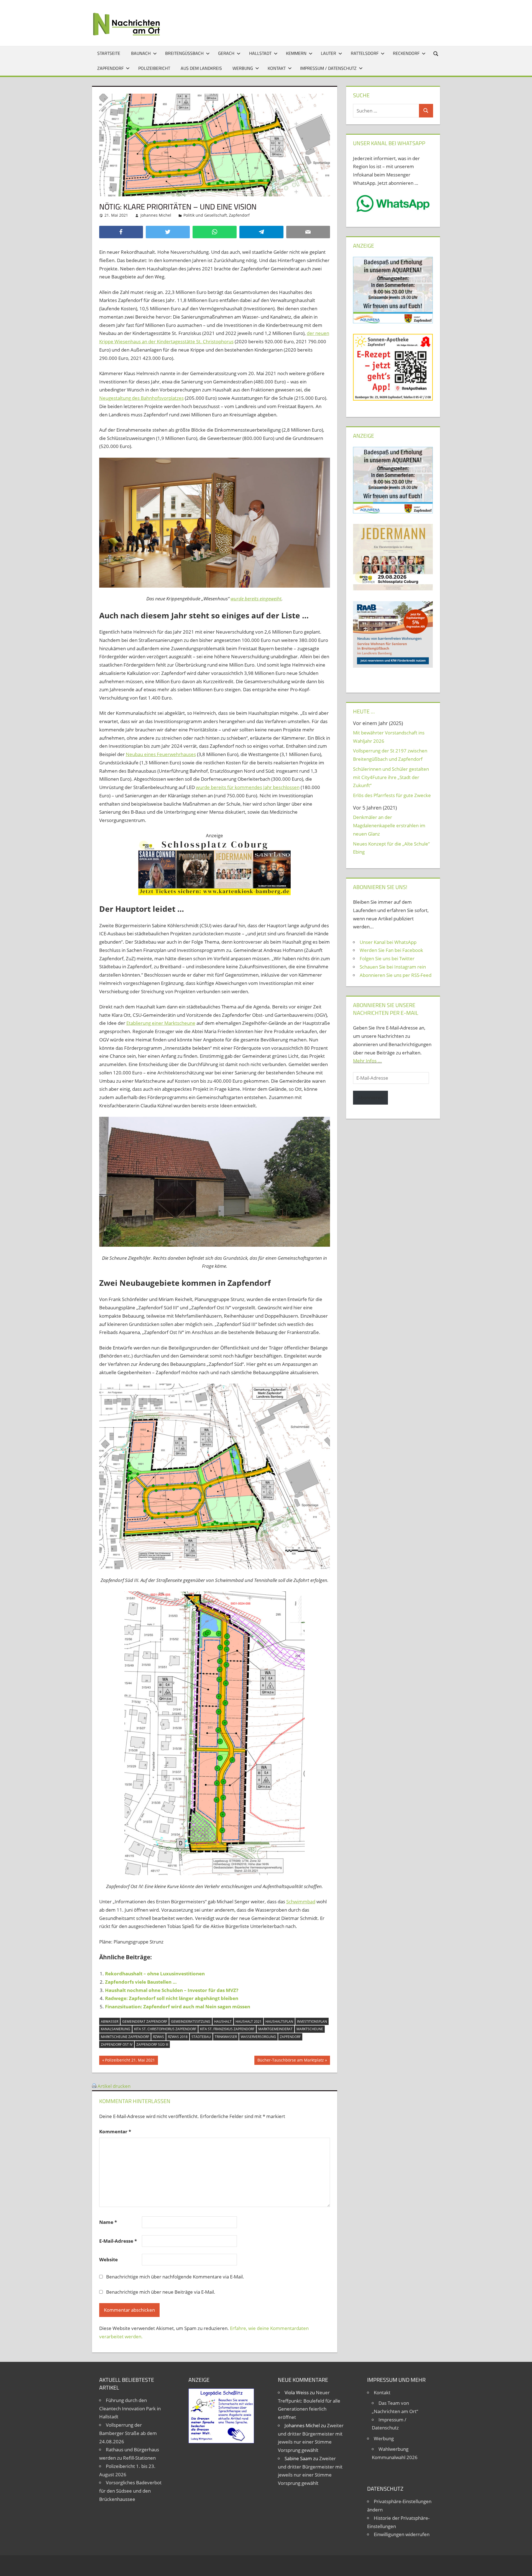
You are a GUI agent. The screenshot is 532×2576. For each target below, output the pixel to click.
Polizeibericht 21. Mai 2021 (130, 2061)
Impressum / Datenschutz (328, 68)
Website (108, 2259)
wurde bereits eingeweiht (256, 599)
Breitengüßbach (184, 53)
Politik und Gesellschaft (205, 215)
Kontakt (277, 68)
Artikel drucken (114, 2086)
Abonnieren (370, 1098)
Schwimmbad (301, 1902)
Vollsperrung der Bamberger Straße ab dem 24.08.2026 (128, 2433)
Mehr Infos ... (367, 1061)
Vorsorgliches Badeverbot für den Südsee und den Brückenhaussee (130, 2491)
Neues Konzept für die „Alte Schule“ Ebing (391, 848)
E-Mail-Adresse (118, 2241)
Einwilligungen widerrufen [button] (402, 2534)
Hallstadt (260, 53)
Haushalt (223, 2021)
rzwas (158, 2037)
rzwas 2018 (178, 2037)
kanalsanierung (116, 2029)
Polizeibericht (154, 68)
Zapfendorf (110, 68)
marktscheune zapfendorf (125, 2037)
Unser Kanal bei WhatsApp (388, 942)
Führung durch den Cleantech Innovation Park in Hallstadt (130, 2409)
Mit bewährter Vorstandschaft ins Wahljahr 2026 (389, 737)
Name (108, 2222)
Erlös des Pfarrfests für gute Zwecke (392, 795)
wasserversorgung (258, 2037)
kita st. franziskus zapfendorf (227, 2029)
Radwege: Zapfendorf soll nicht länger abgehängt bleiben (172, 1998)
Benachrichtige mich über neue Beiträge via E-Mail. (161, 2292)
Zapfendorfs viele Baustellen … (141, 1982)
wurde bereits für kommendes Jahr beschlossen (248, 787)
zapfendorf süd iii (152, 2044)
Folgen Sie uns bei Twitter (387, 958)
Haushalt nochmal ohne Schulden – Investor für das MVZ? (172, 1990)
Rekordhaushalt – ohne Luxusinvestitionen (155, 1974)
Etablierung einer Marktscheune (161, 1023)
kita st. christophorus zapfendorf (165, 2029)
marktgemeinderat (275, 2029)
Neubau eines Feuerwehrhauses (161, 754)
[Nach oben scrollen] (523, 2567)
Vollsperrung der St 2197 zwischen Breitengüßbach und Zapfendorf (390, 755)
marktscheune (310, 2029)
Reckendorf (406, 53)
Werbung (243, 68)
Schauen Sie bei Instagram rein (393, 967)
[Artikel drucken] (94, 2086)
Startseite (109, 53)
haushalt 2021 (249, 2021)
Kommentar (115, 2131)
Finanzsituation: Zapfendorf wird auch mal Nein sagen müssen (178, 2007)
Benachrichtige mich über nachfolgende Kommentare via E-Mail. (175, 2277)
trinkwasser (226, 2037)
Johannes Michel (156, 215)
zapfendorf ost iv (117, 2044)
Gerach (226, 53)
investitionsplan (312, 2021)
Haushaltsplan (279, 2021)
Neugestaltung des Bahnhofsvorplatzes (141, 398)
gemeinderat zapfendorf (145, 2021)
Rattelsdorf (365, 53)
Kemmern (296, 53)
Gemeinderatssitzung (191, 2021)
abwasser (110, 2021)
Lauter (328, 53)
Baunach (141, 53)
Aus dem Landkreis (201, 68)
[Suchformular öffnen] (436, 53)
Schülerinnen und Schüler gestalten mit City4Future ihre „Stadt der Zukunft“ (391, 777)
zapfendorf (290, 2037)
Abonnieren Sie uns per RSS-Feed (396, 975)
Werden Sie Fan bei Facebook (391, 950)
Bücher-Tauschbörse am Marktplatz (291, 2061)
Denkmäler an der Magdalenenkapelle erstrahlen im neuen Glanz (389, 825)
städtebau (201, 2037)
